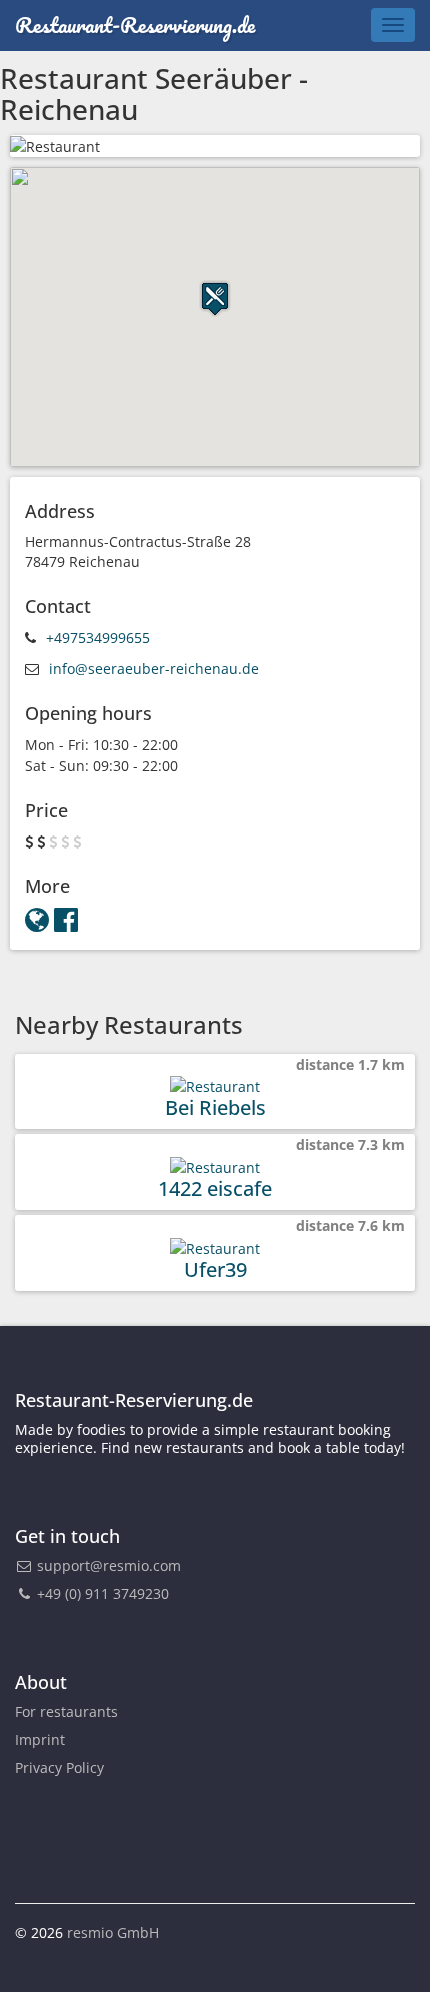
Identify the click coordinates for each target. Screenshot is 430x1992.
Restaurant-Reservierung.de (135, 24)
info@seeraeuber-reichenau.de (154, 668)
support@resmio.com (109, 1565)
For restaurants (66, 1711)
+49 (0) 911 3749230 (101, 1593)
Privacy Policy (59, 1767)
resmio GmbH (113, 1932)
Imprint (40, 1739)
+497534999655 (98, 637)
